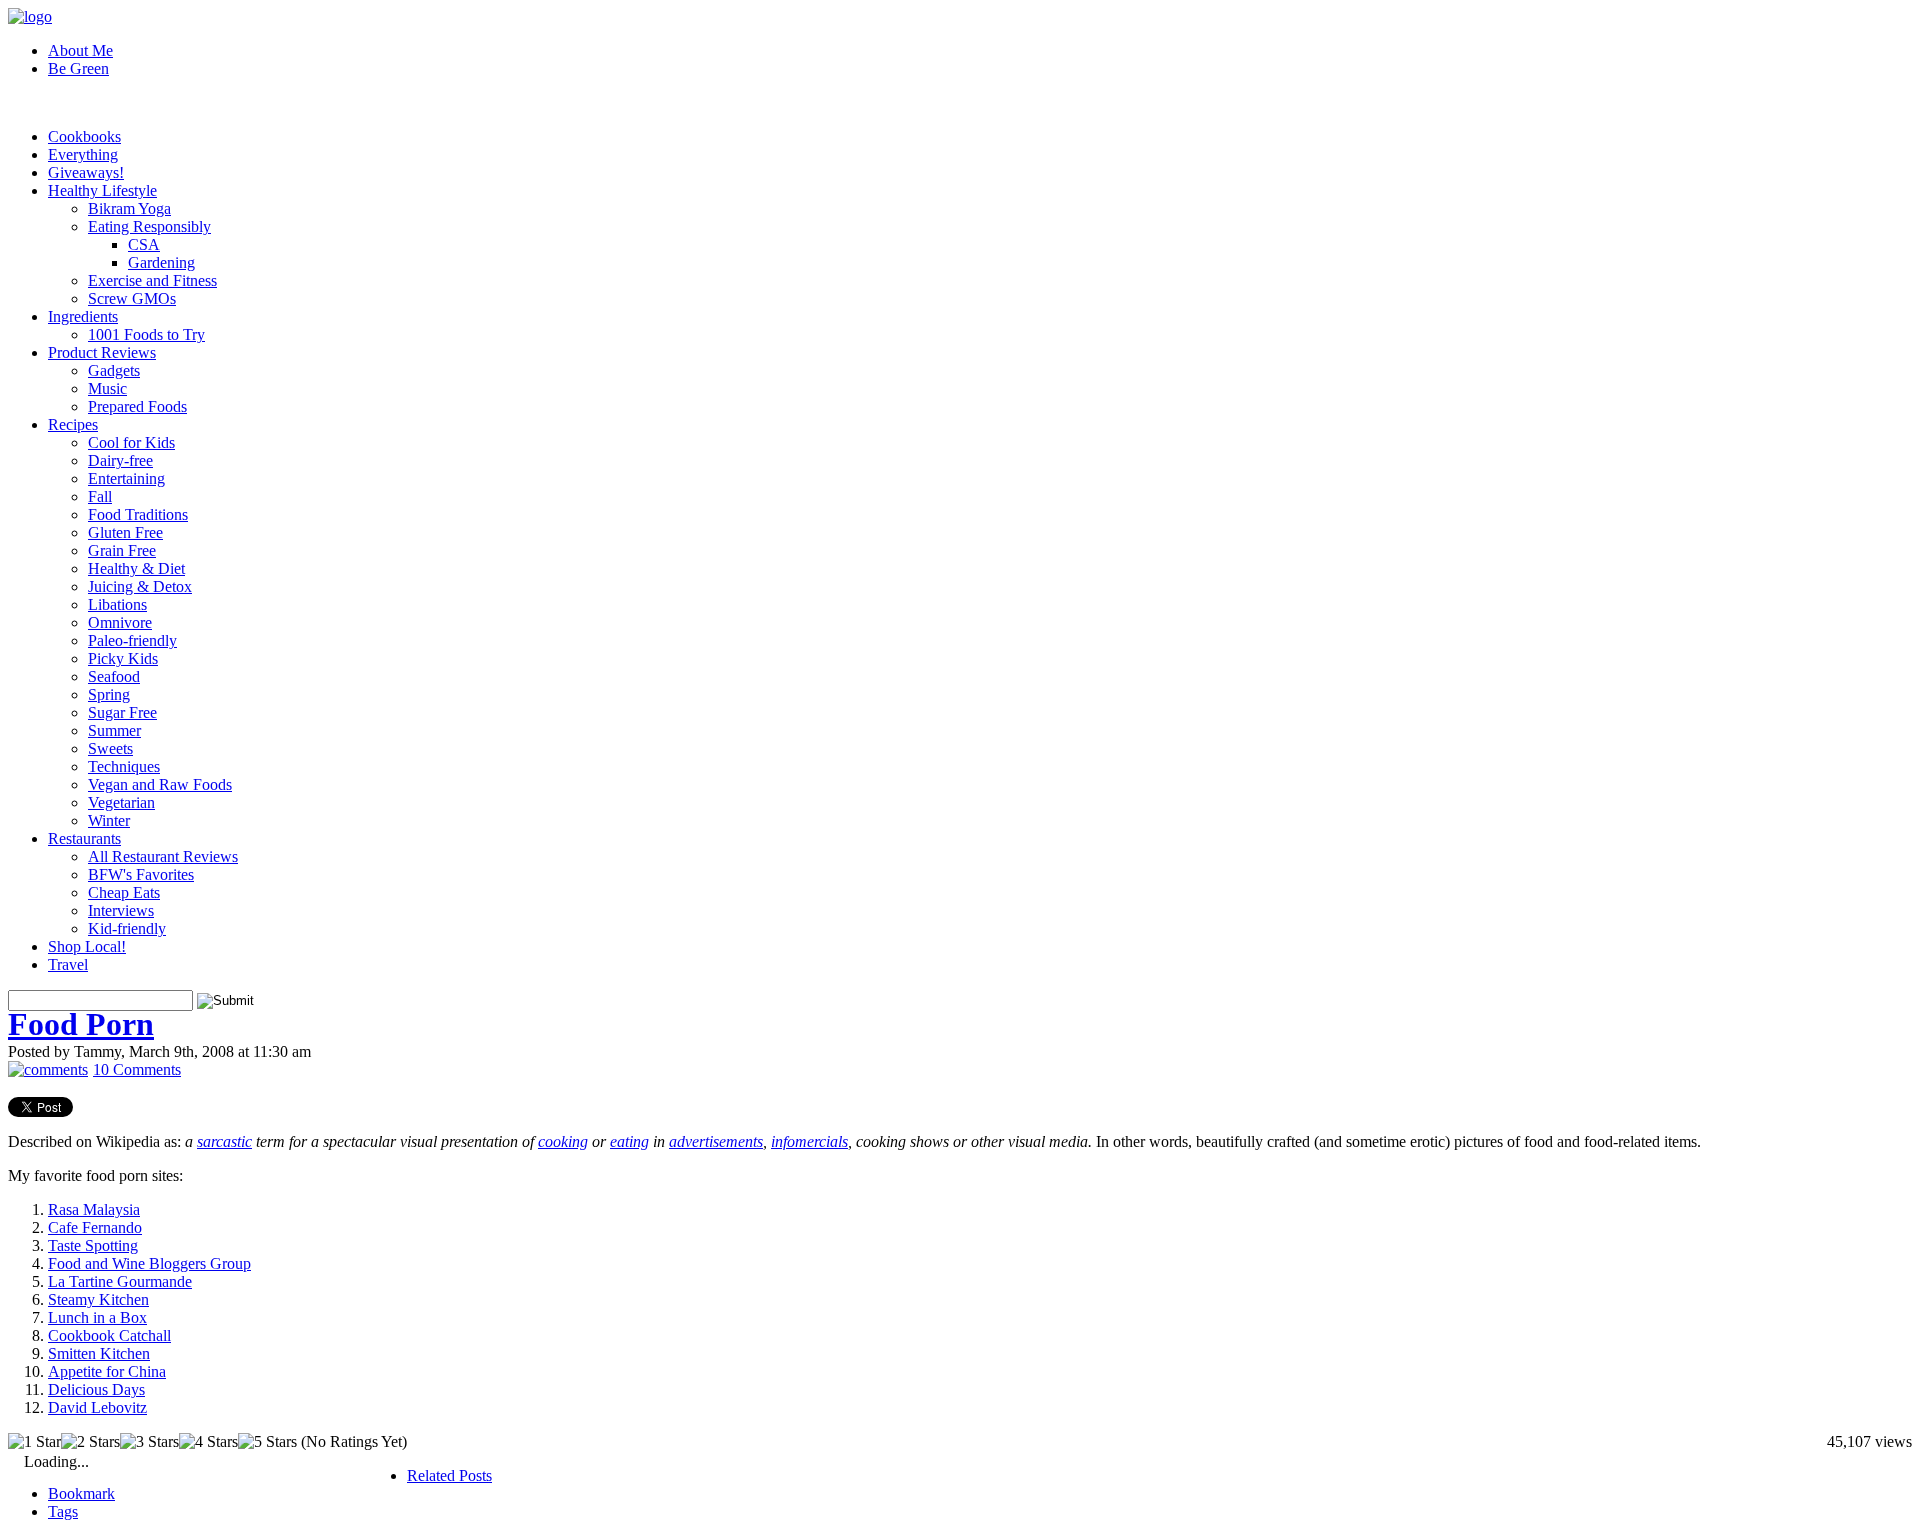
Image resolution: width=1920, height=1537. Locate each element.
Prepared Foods (137, 406)
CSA (144, 244)
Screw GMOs (132, 298)
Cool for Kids (131, 442)
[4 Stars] (208, 1442)
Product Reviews (102, 352)
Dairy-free (120, 460)
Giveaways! (86, 172)
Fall (100, 496)
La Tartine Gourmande (120, 1281)
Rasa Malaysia (94, 1209)
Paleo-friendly (132, 640)
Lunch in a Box (97, 1317)
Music (107, 388)
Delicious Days (96, 1389)
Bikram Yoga (129, 208)
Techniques (124, 766)
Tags (63, 1511)
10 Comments (137, 1069)
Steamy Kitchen (98, 1299)
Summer (114, 730)
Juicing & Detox (140, 586)
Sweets (110, 748)
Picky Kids (123, 658)
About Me (80, 50)
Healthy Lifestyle (102, 190)
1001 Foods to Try (146, 334)
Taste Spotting (93, 1245)
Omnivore (120, 622)
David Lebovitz (97, 1407)
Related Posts (449, 1475)
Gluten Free (125, 532)
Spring (109, 694)
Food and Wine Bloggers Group (149, 1263)
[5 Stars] (267, 1442)
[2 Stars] (90, 1442)
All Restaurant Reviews (163, 856)
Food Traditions (138, 514)
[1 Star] (34, 1442)
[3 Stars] (149, 1442)
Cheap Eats (124, 892)
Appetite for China (107, 1371)
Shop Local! (87, 946)
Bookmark (81, 1493)
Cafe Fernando (95, 1227)
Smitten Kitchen (99, 1353)
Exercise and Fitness (152, 280)
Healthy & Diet (136, 568)
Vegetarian (121, 802)
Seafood (114, 676)
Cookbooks (84, 136)
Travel (68, 964)
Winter (109, 820)
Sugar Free (122, 712)
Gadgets (114, 370)
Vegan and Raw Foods (160, 784)
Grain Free (122, 550)
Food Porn (81, 1024)
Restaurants (84, 838)
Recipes (73, 424)
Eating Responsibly (149, 226)
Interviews (121, 910)
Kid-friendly (127, 928)
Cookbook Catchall (109, 1335)
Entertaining (126, 478)
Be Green (78, 68)
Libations (117, 604)
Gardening (161, 262)
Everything (83, 154)
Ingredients (83, 316)
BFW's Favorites (141, 874)
